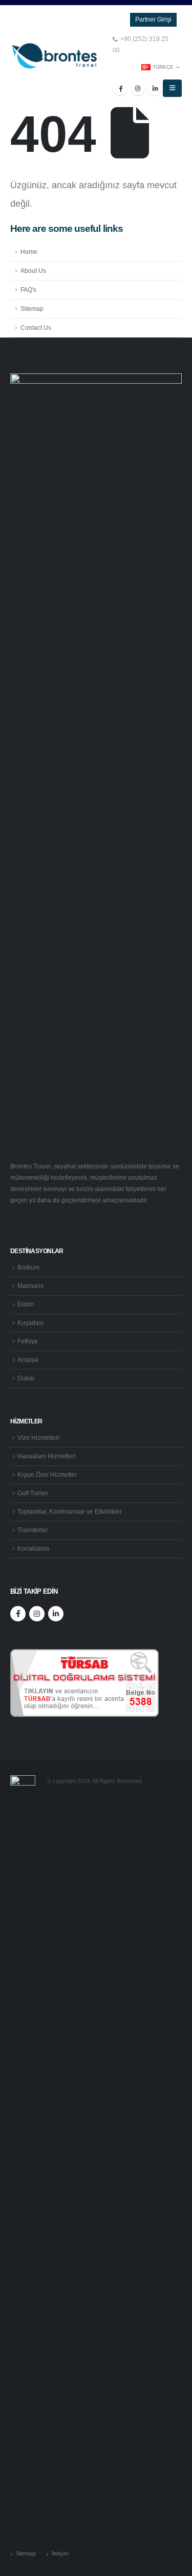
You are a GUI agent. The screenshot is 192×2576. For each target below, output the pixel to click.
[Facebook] (120, 88)
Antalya (28, 1360)
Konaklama (33, 1548)
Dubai (26, 1378)
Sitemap (32, 309)
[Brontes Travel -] (54, 56)
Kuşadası (30, 1323)
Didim (26, 1304)
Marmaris (30, 1286)
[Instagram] (138, 88)
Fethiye (28, 1341)
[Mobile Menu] (172, 88)
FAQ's (28, 290)
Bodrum (28, 1267)
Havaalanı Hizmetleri (47, 1456)
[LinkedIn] (155, 88)
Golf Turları (33, 1493)
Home (29, 252)
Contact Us (36, 328)
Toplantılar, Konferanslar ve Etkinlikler (70, 1511)
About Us (33, 271)
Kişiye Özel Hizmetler (47, 1474)
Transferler (33, 1530)
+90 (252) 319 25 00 (141, 44)
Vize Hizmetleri (38, 1438)
